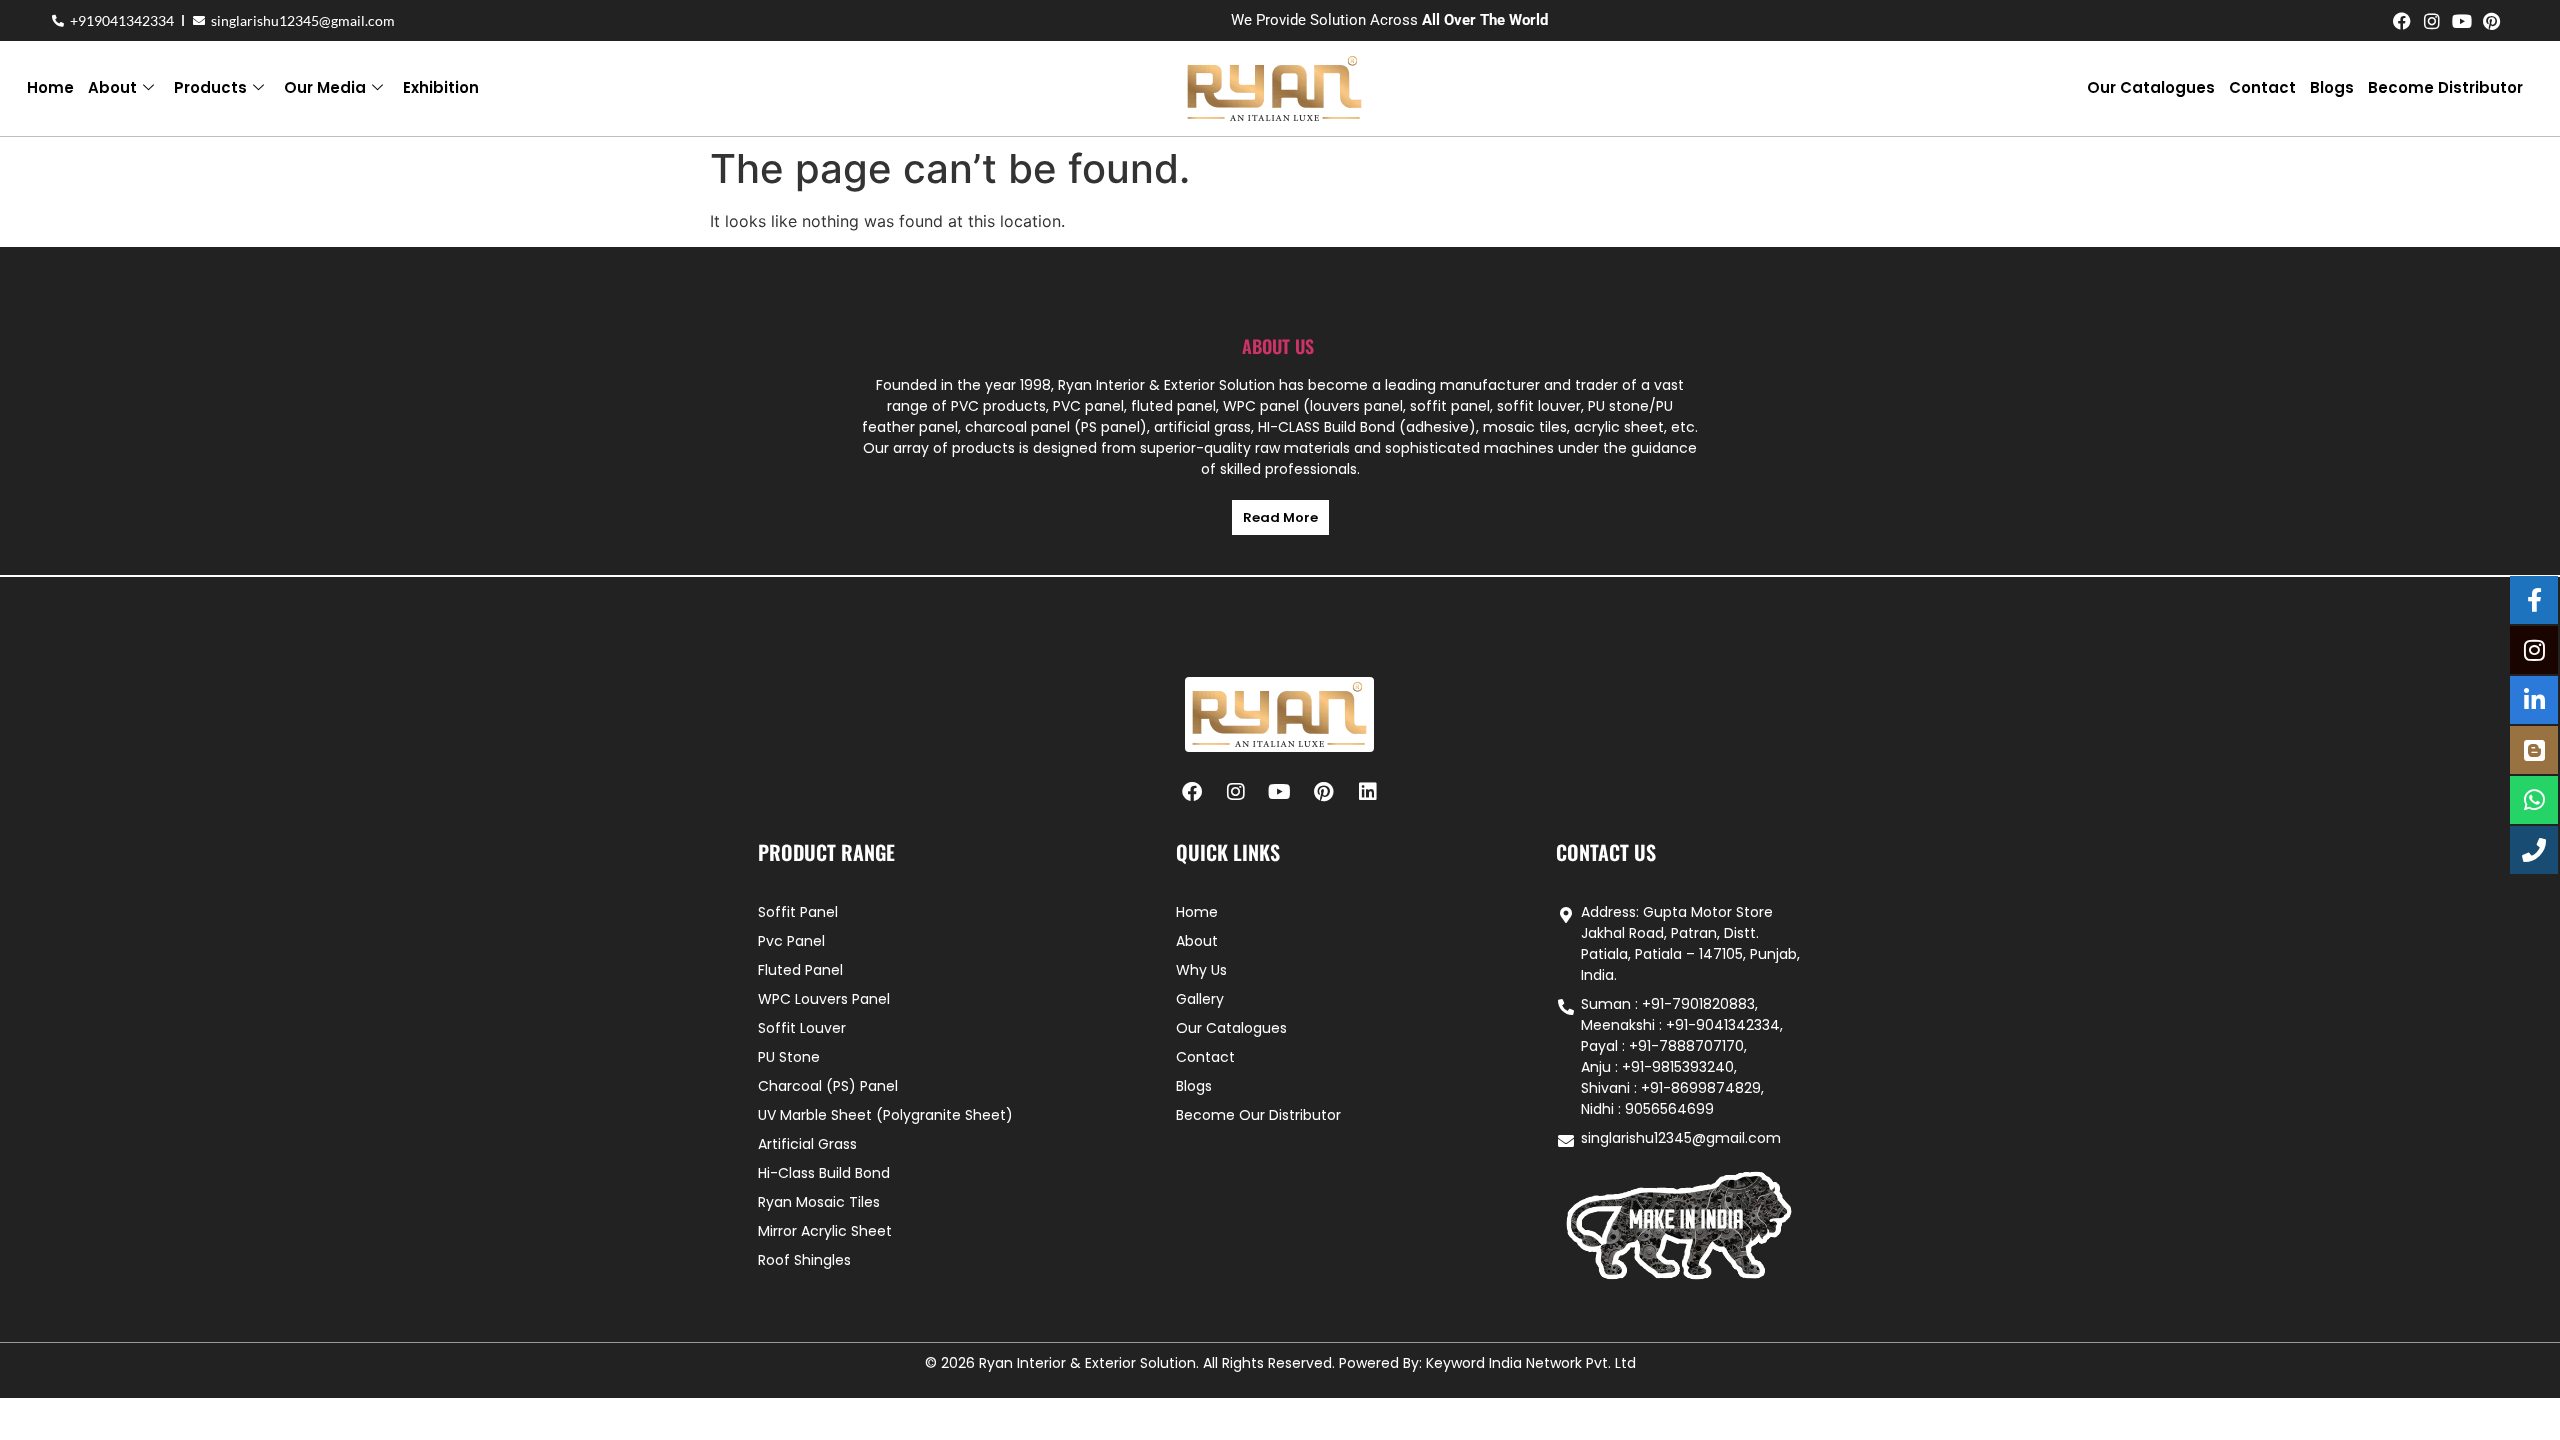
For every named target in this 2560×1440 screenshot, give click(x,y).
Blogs (2332, 87)
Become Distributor (2445, 87)
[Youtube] (2462, 21)
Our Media (325, 87)
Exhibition (441, 87)
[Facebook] (2402, 21)
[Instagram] (2432, 21)
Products (210, 87)
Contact (2262, 87)
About (112, 87)
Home (50, 87)
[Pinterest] (2492, 21)
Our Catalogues (2151, 87)
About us (1278, 346)
